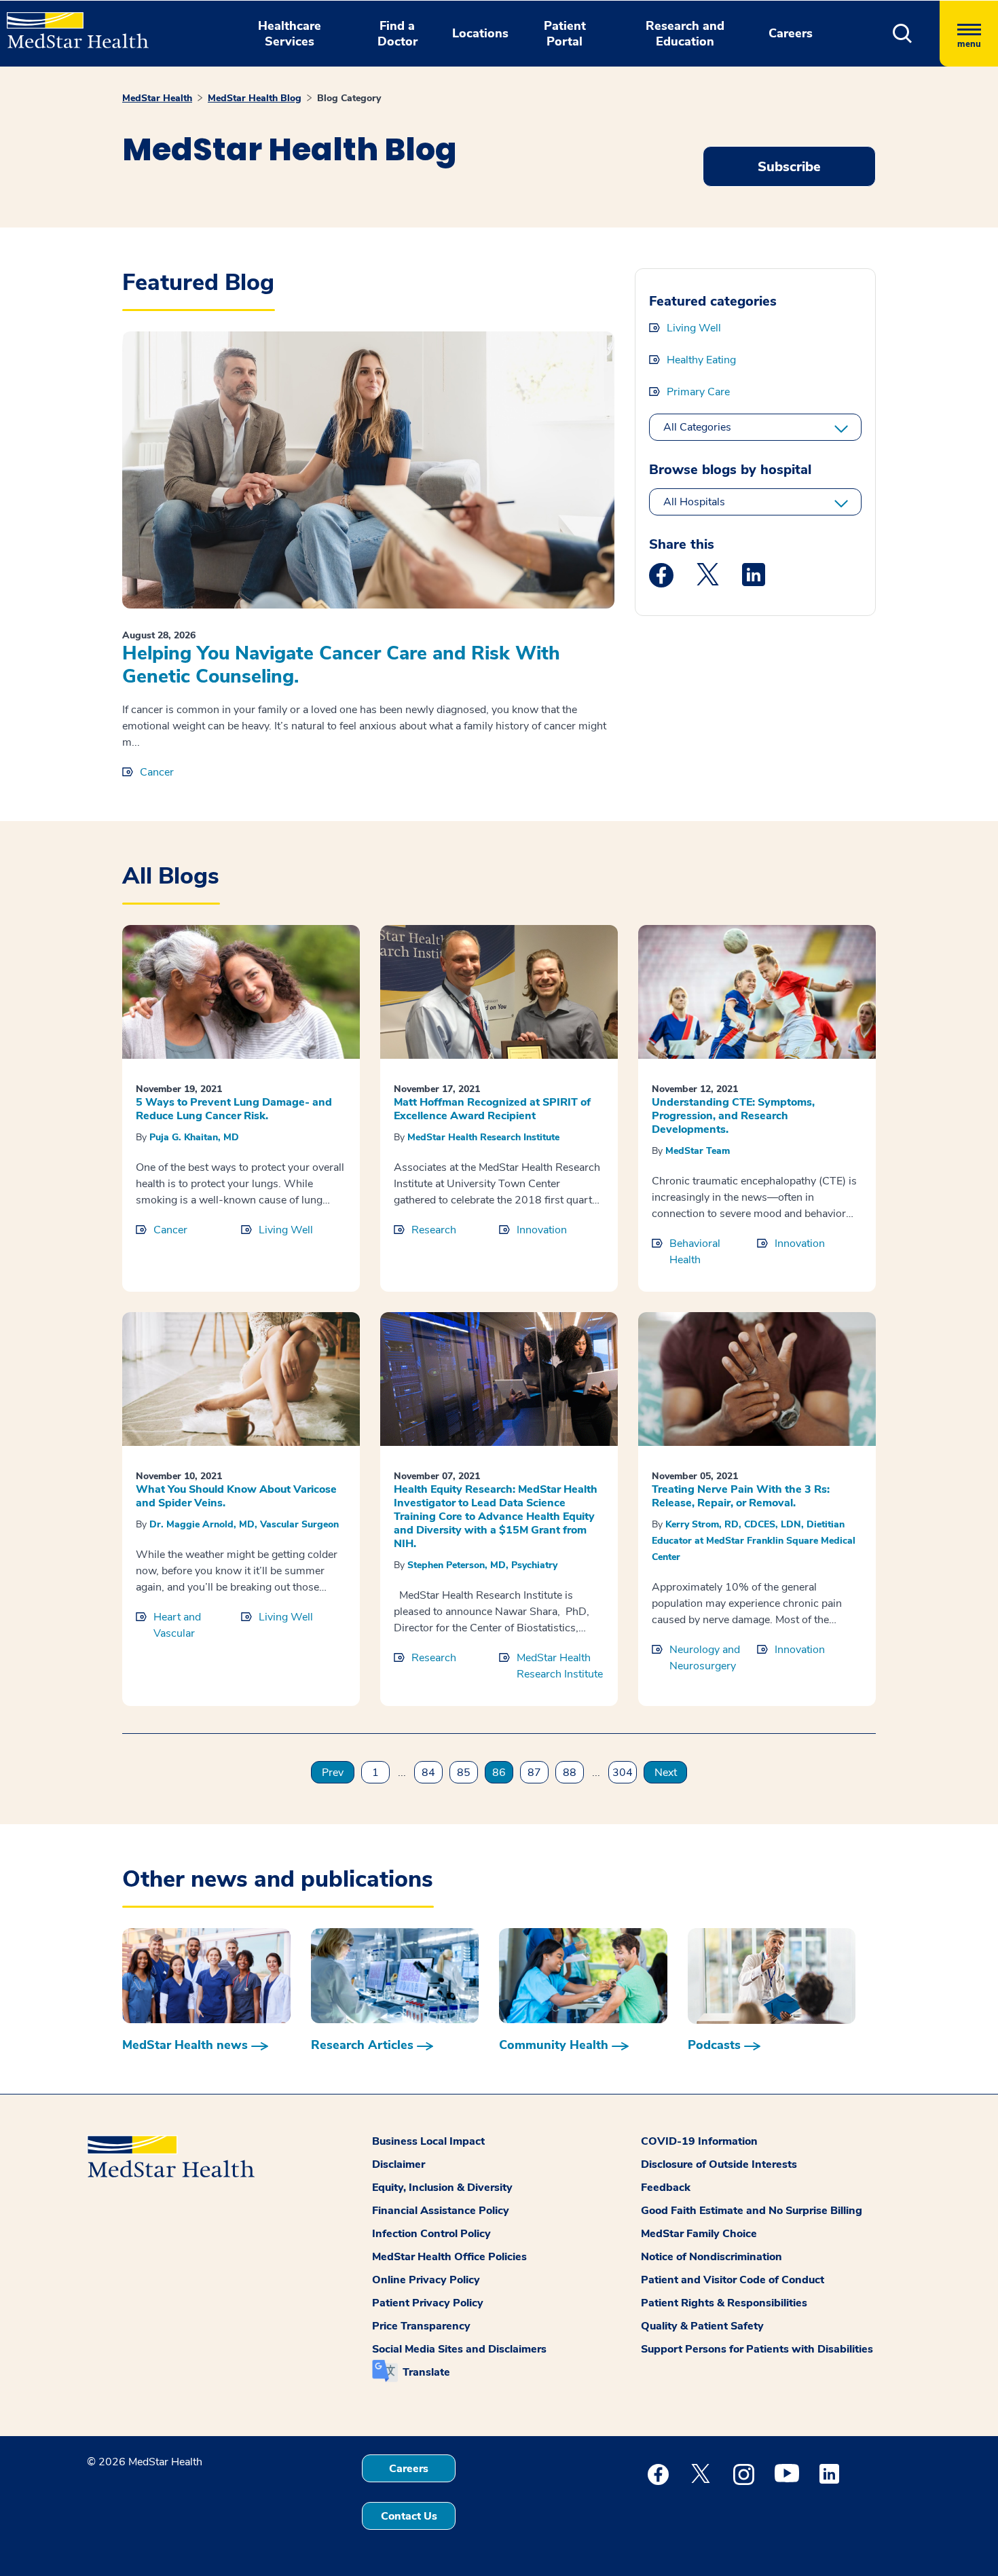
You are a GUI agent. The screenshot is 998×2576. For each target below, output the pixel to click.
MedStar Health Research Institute (483, 1137)
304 (623, 1773)
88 (570, 1773)
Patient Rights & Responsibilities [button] (724, 2303)
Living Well (694, 328)
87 (534, 1773)
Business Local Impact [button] (428, 2141)
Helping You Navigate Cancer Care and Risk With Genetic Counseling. (341, 665)
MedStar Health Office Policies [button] (449, 2257)
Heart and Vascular (177, 1625)
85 (464, 1773)
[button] (903, 34)
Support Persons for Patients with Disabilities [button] (757, 2349)
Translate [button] (426, 2372)
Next (666, 1773)
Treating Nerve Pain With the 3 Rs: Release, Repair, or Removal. (741, 1496)
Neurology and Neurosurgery (705, 1658)
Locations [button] (480, 33)
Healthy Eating (701, 360)
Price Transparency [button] (421, 2326)
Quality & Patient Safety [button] (702, 2326)
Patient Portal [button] (565, 34)
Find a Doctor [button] (398, 34)
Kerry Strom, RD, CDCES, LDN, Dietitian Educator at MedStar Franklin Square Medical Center (754, 1541)
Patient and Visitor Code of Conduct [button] (733, 2280)
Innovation (542, 1230)
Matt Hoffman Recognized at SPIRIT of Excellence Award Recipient (492, 1109)
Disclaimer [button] (399, 2164)
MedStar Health (157, 98)
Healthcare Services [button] (290, 34)
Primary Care (698, 392)
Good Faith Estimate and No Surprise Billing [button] (752, 2211)
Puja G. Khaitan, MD (194, 1137)
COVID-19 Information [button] (699, 2141)
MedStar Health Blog (255, 98)
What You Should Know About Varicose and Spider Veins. (236, 1496)
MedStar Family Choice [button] (699, 2234)
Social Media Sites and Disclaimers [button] (459, 2349)
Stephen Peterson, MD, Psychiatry (482, 1565)
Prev (333, 1773)
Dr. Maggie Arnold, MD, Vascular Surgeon (244, 1524)
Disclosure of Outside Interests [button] (719, 2164)
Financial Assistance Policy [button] (441, 2211)
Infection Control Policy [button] (431, 2234)
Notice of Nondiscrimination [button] (711, 2257)
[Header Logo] (71, 24)
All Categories (697, 427)
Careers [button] (791, 33)
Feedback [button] (666, 2188)
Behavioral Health (695, 1252)
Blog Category (349, 98)
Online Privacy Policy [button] (426, 2280)
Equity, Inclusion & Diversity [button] (442, 2188)
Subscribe (789, 167)
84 (428, 1773)
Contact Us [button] (409, 2516)
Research (434, 1230)
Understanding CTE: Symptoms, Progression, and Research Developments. (733, 1116)
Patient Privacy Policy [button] (428, 2303)
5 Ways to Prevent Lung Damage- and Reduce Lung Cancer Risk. (234, 1109)
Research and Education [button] (685, 34)
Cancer (157, 772)
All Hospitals (694, 502)
